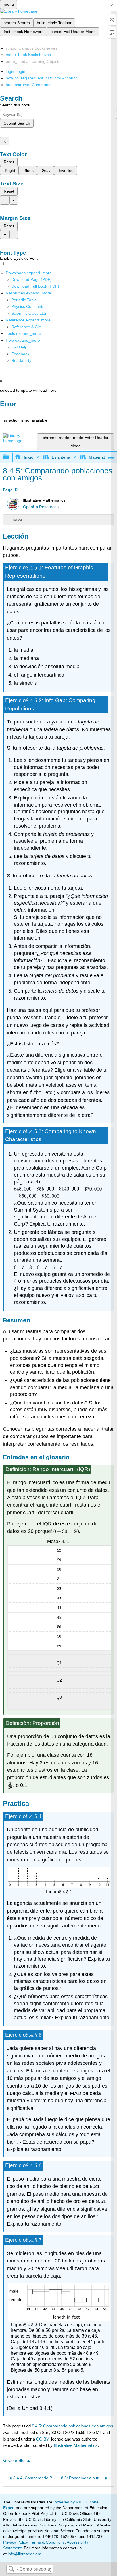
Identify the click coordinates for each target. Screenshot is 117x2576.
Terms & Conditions (47, 2542)
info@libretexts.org (24, 2554)
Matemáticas (100, 457)
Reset (9, 162)
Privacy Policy (15, 2542)
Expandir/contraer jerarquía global (10, 457)
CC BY (43, 2439)
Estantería (61, 457)
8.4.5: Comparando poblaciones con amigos (73, 2426)
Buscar (11, 2569)
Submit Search (17, 123)
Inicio (28, 457)
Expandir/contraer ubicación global (111, 456)
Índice (17, 520)
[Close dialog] (4, 412)
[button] (20, 354)
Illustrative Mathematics (76, 2445)
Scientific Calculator (29, 313)
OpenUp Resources (41, 507)
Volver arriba (14, 2461)
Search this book (15, 105)
